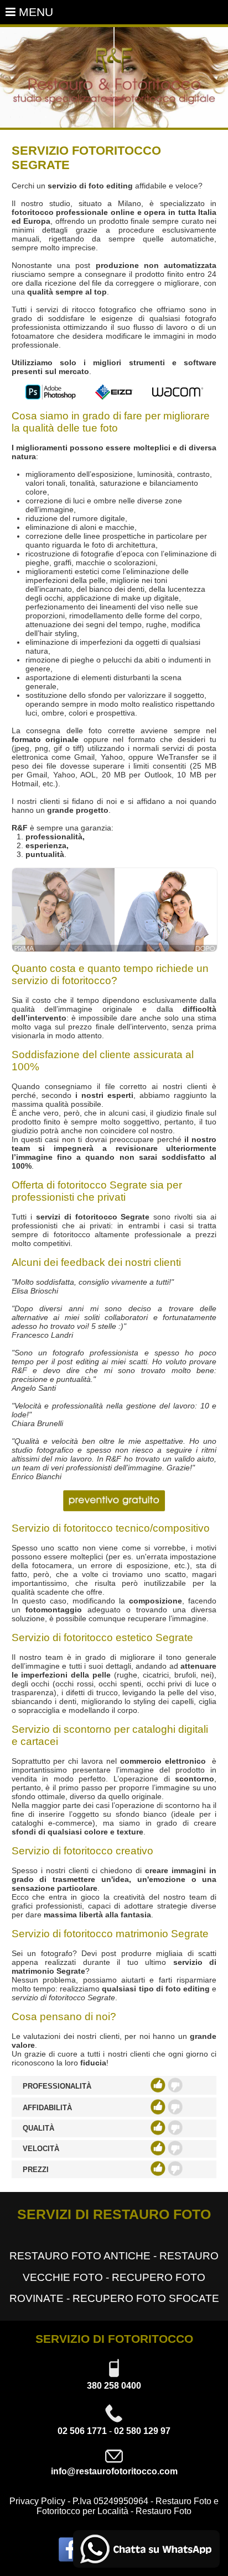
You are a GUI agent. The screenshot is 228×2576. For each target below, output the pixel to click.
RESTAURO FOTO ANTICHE (80, 2256)
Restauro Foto (164, 2511)
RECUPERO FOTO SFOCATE (146, 2298)
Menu (34, 12)
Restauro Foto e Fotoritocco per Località (128, 2506)
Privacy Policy (37, 2501)
